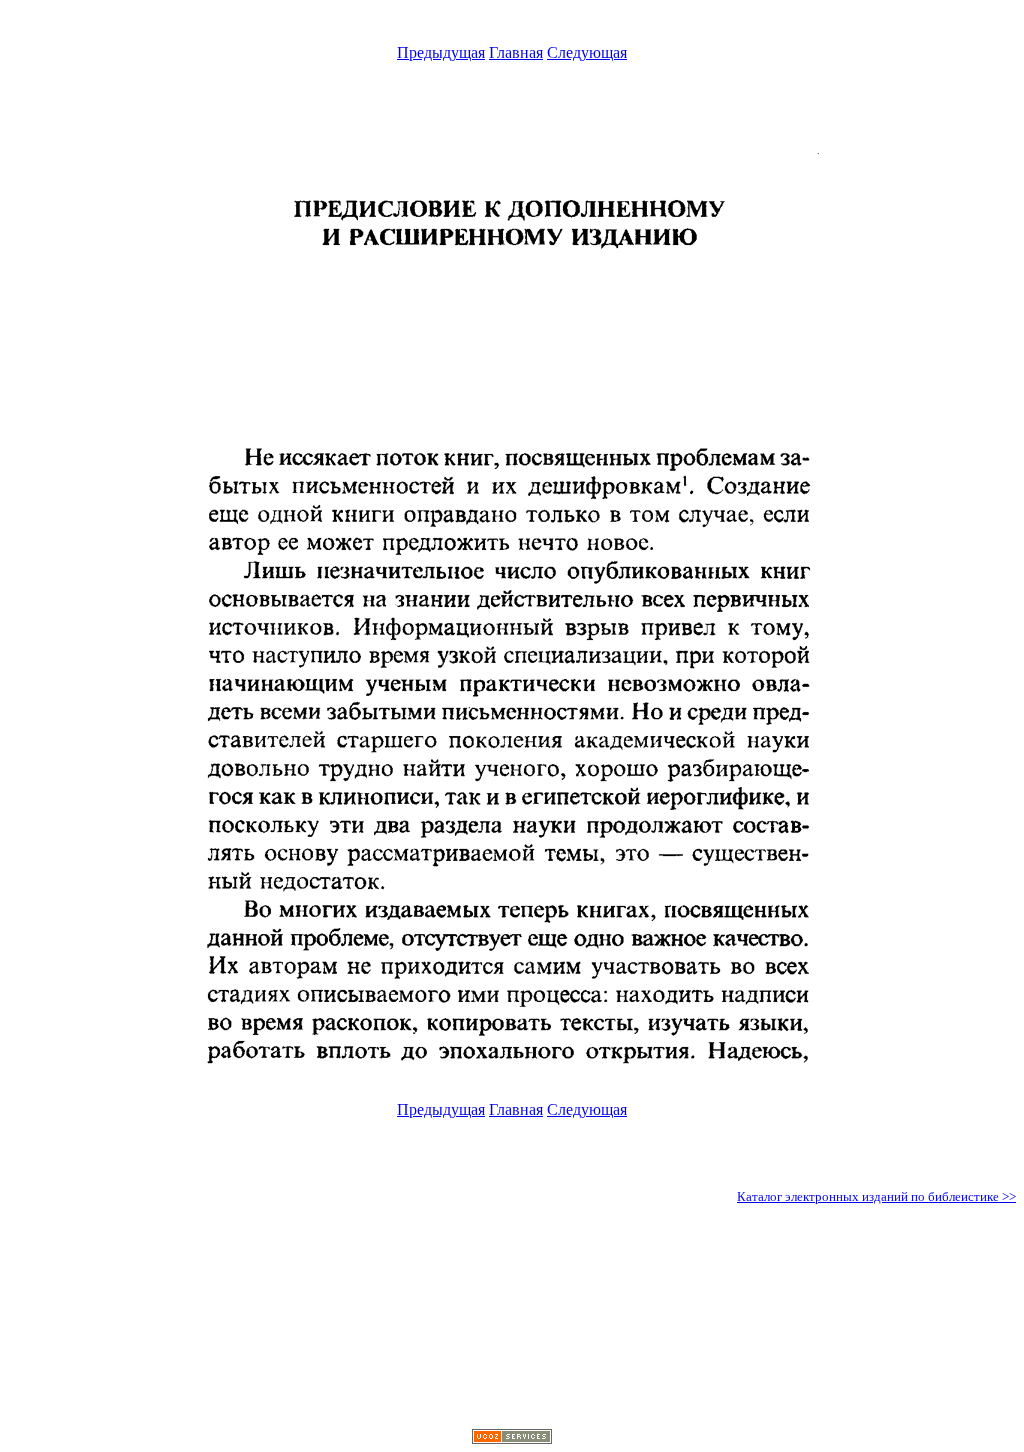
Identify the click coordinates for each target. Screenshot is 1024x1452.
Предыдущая (441, 52)
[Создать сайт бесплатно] (512, 1438)
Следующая (587, 52)
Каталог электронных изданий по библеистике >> (876, 1196)
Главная (516, 52)
